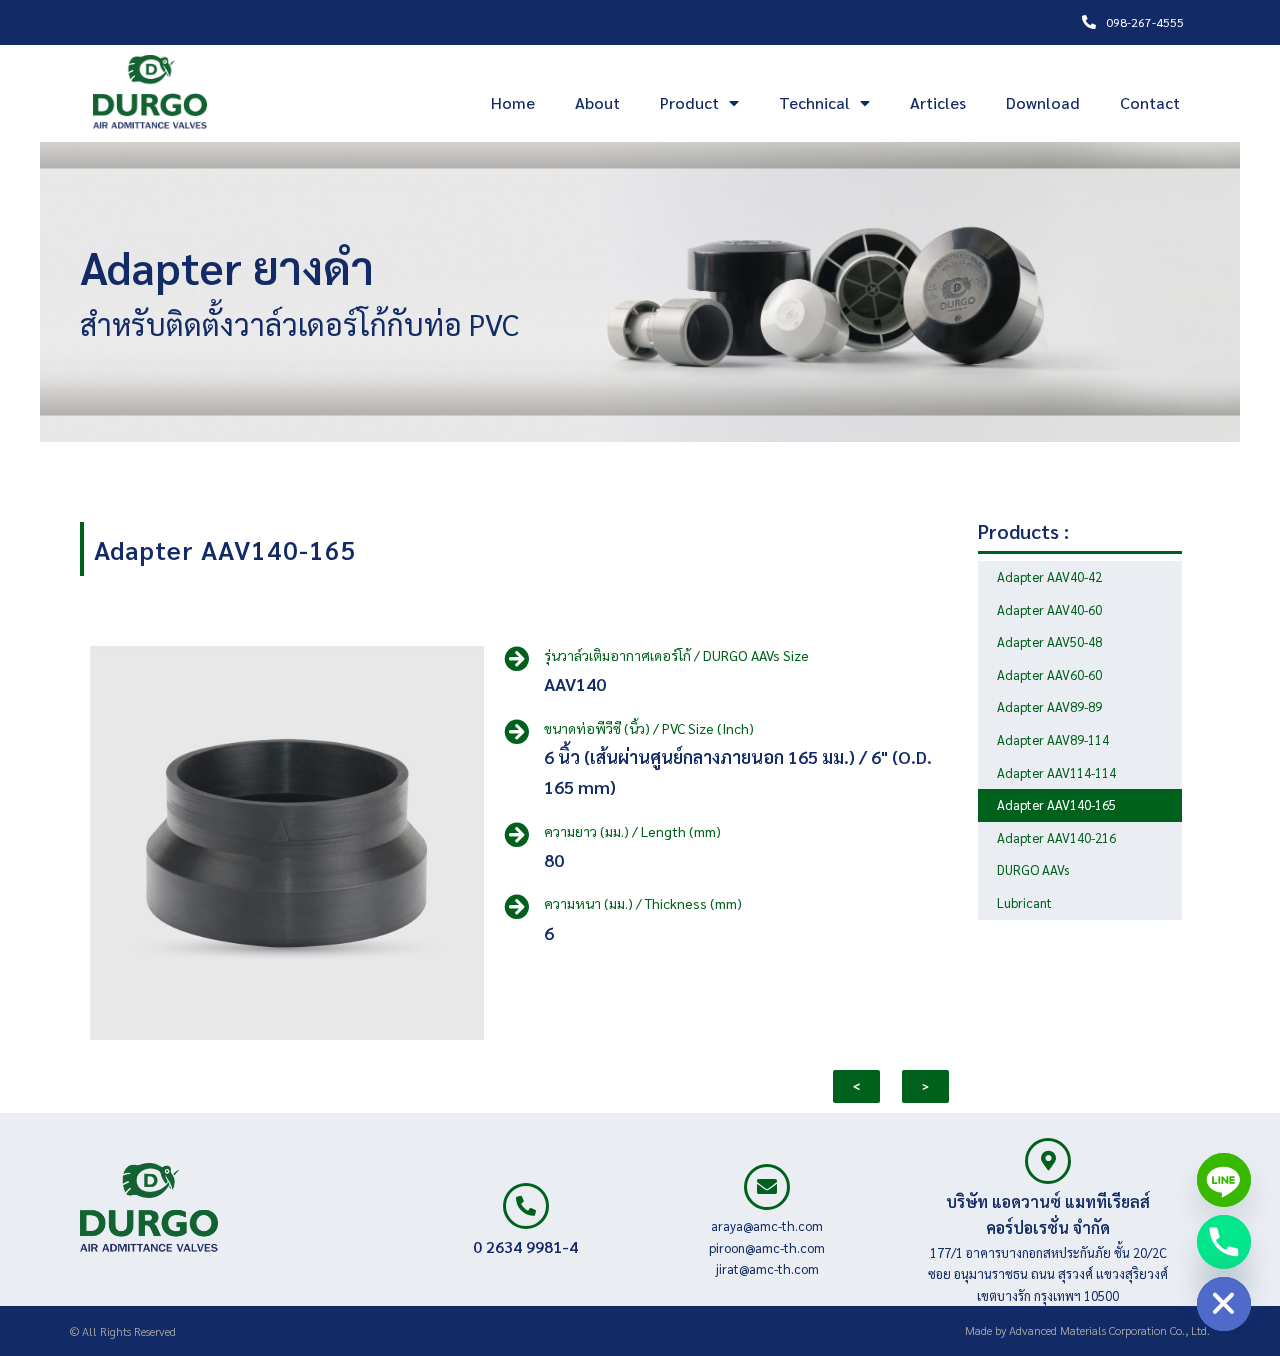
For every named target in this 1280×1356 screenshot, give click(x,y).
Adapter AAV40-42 (1049, 576)
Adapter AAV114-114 (1056, 772)
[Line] (1224, 1180)
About (597, 102)
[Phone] (1224, 1242)
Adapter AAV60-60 (1049, 674)
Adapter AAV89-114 (1053, 739)
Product (689, 102)
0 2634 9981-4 (525, 1246)
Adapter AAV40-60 (1049, 609)
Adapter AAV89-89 (1049, 706)
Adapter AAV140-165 (225, 549)
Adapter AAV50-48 (1049, 641)
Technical (814, 102)
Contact (1150, 102)
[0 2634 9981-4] (526, 1206)
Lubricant (1024, 902)
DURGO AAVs (1033, 869)
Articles (938, 102)
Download (1043, 102)
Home (513, 102)
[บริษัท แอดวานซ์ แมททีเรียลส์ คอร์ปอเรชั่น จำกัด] (1048, 1161)
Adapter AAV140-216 (1056, 837)
